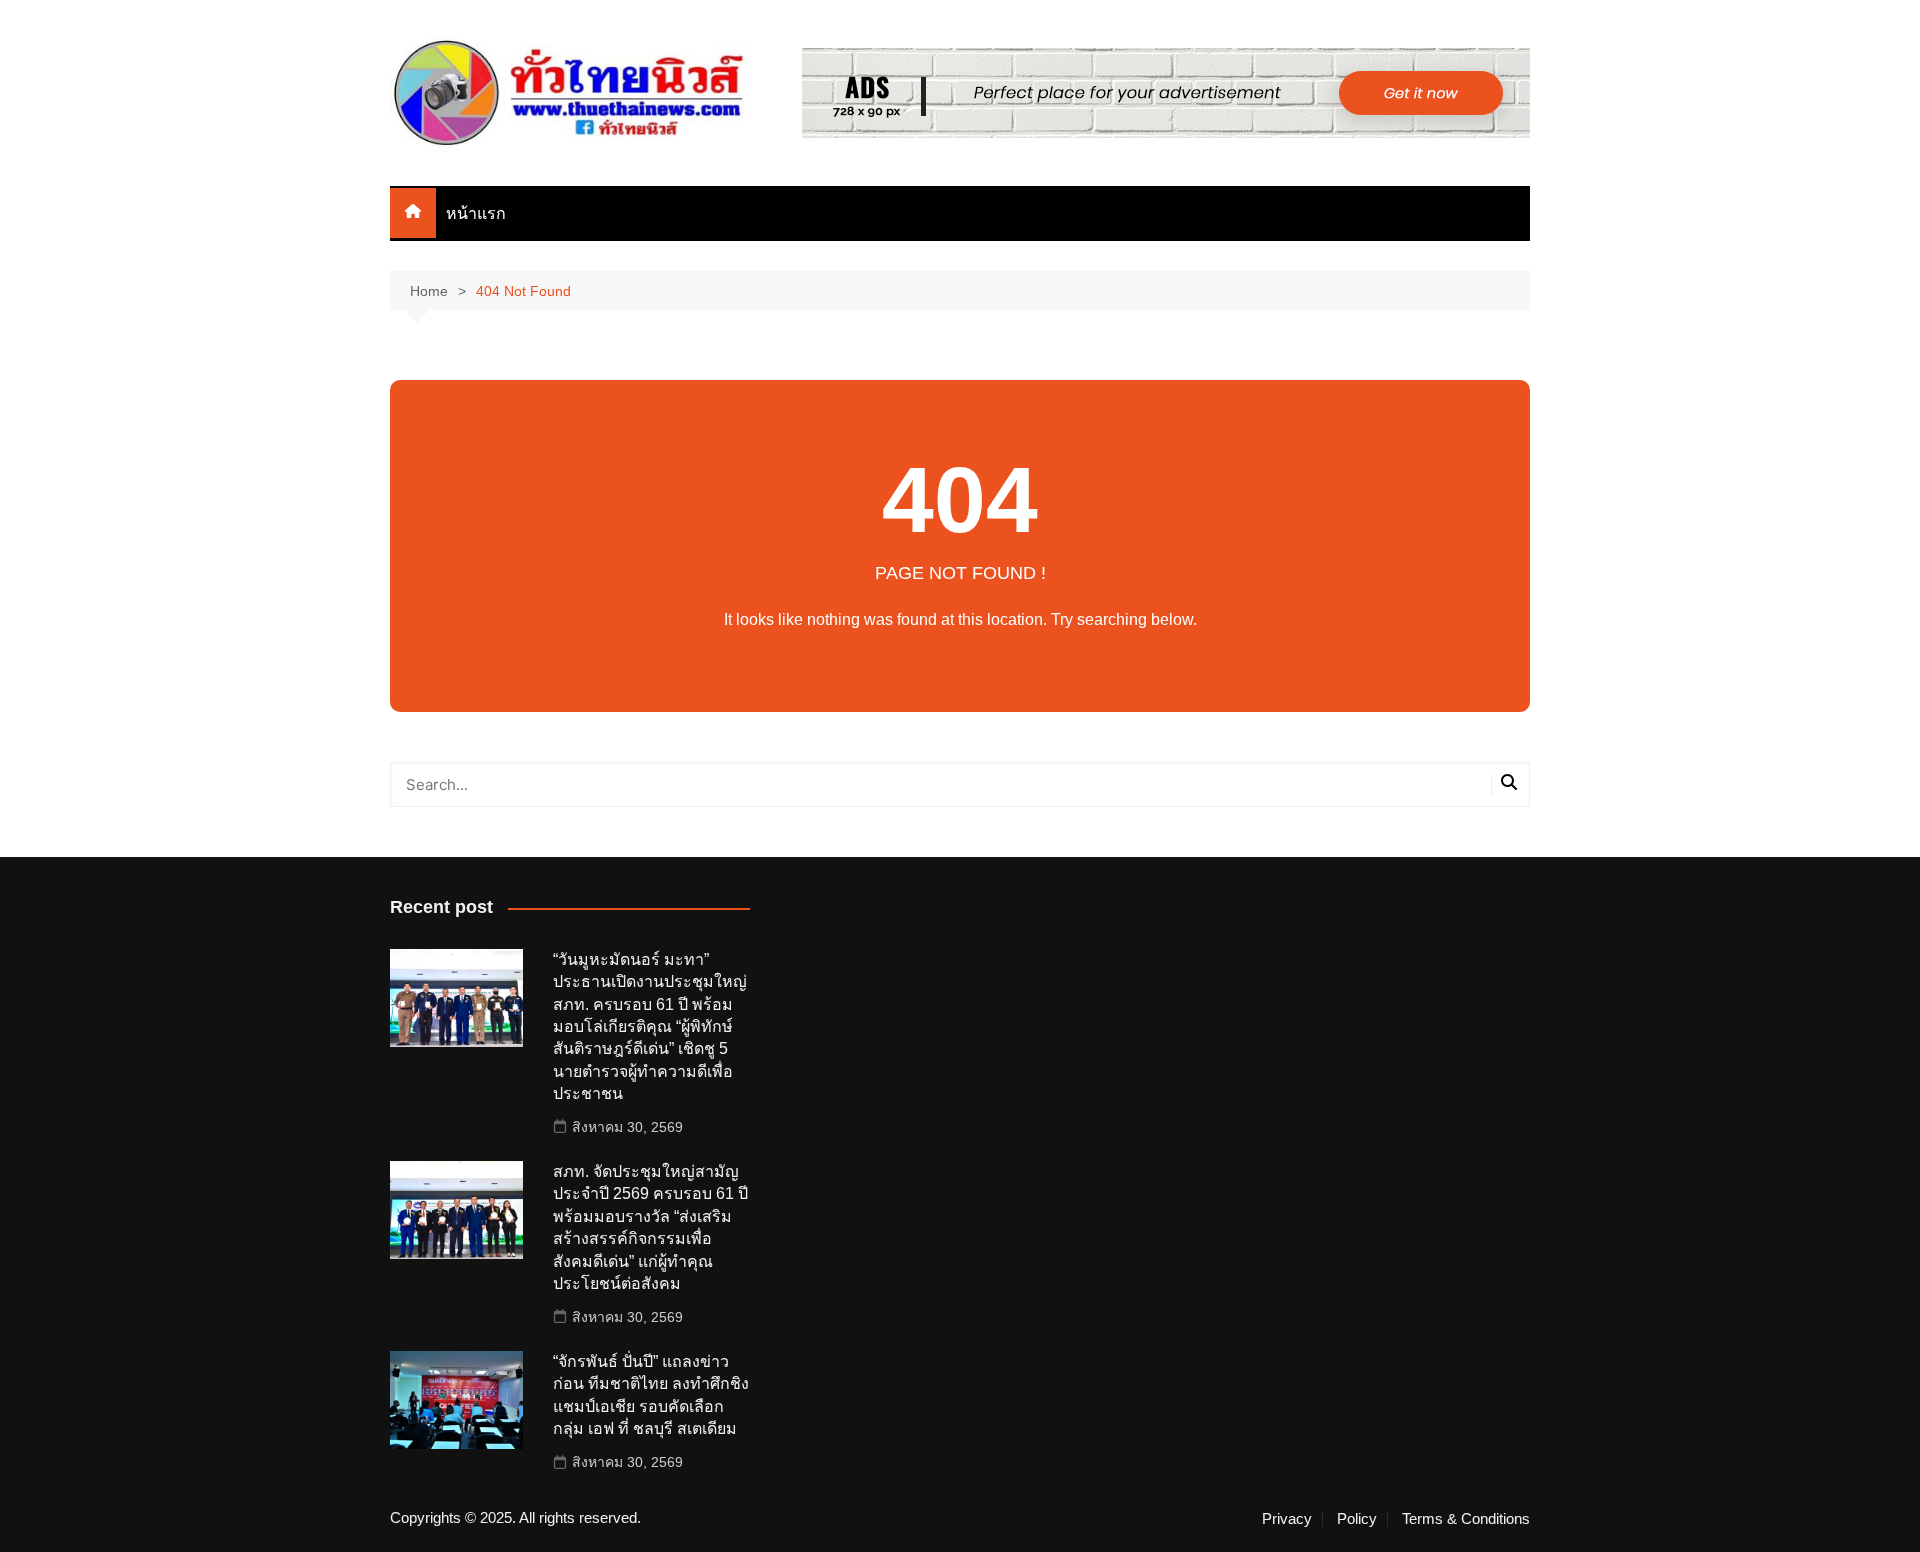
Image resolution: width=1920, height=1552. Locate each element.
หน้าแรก (476, 213)
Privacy (1287, 1519)
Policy (1357, 1519)
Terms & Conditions (1466, 1519)
